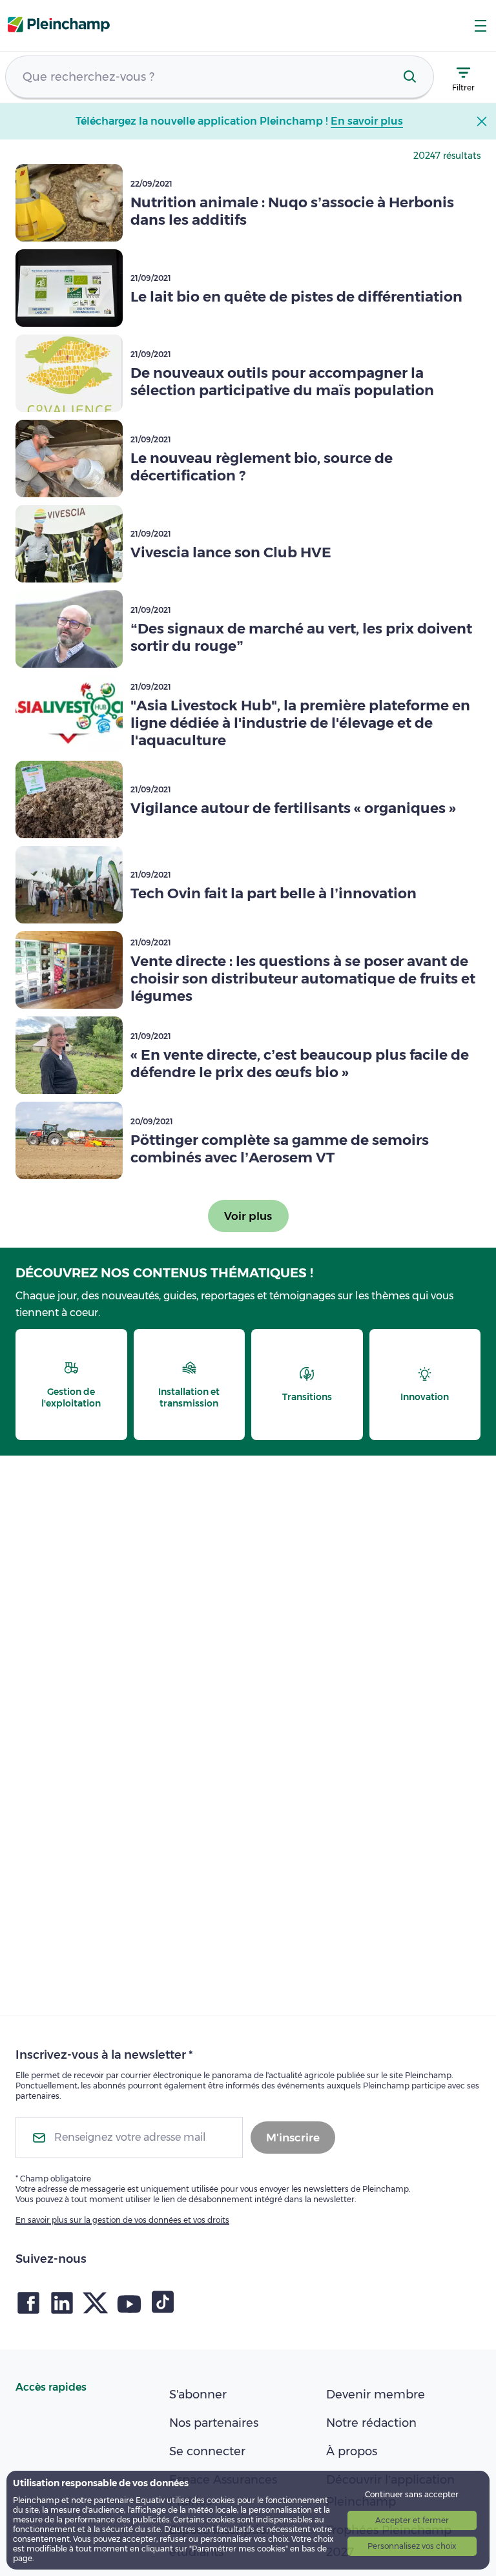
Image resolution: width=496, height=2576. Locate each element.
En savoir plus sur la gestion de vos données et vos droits (122, 2220)
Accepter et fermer (412, 2520)
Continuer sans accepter (412, 2494)
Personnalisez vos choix (412, 2546)
